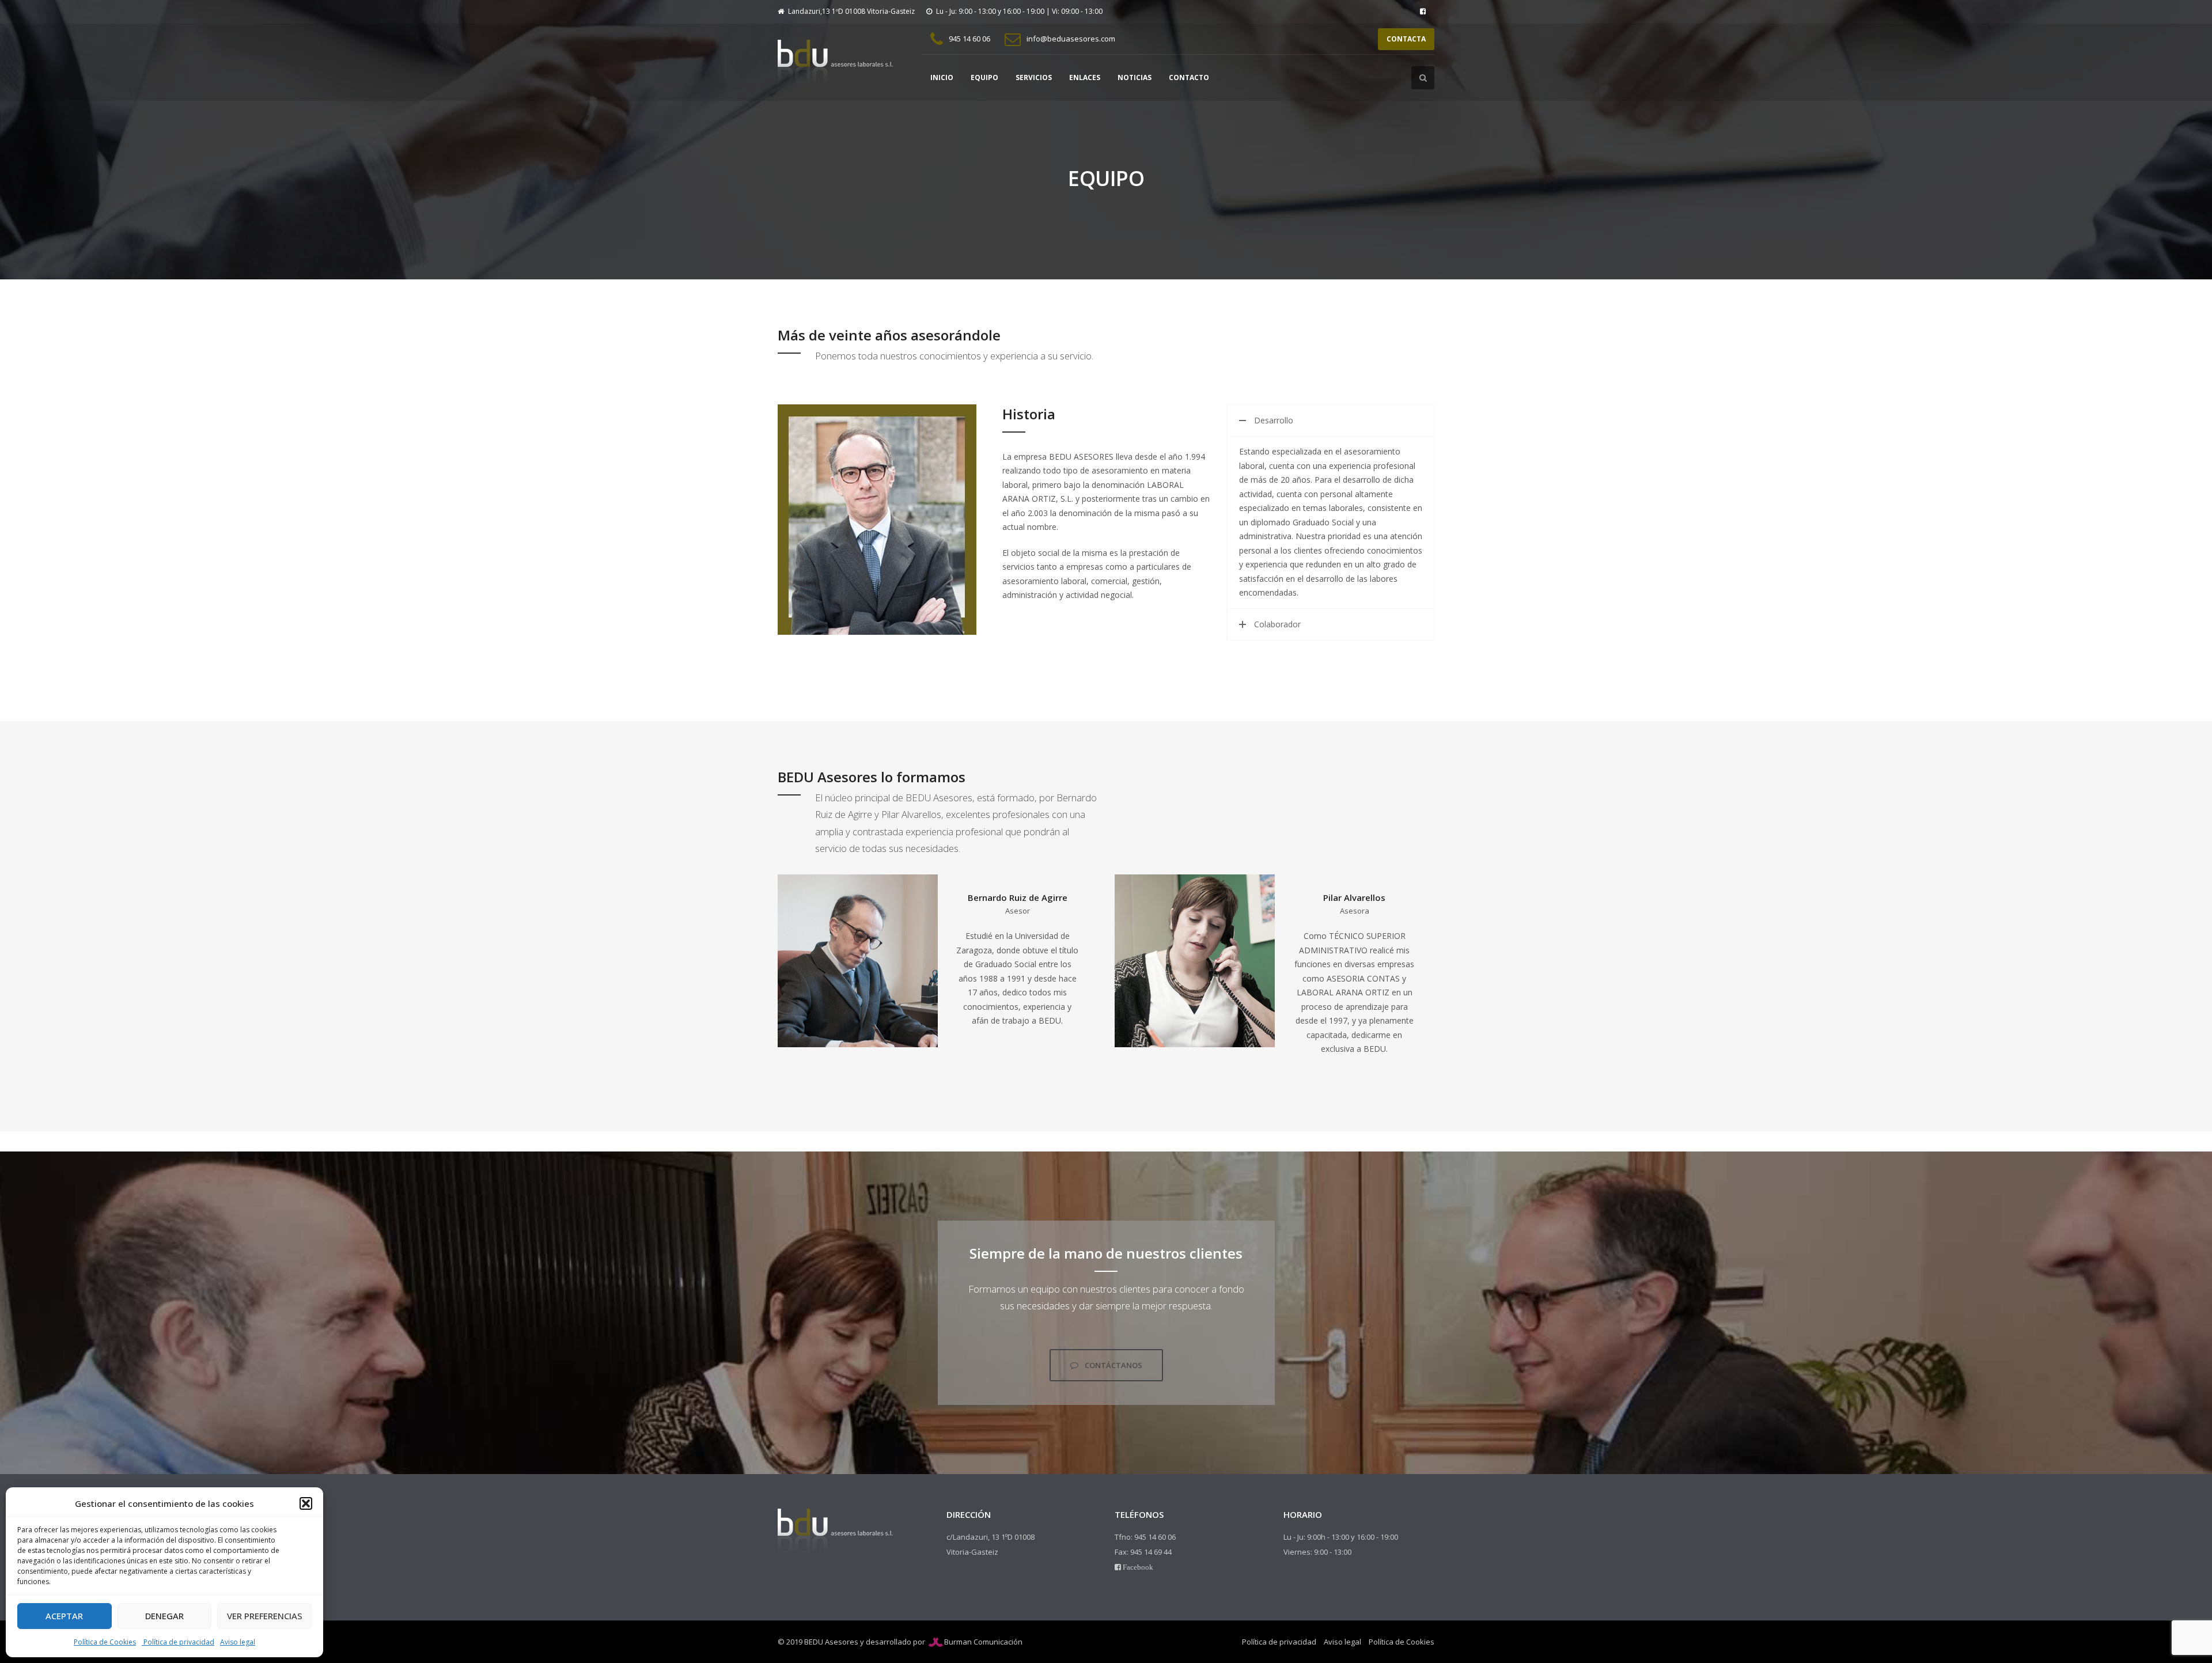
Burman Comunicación (983, 1642)
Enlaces (1085, 77)
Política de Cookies (105, 1642)
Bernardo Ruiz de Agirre (1018, 897)
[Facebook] (1423, 12)
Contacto (1189, 77)
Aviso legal (238, 1642)
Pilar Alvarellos (1354, 897)
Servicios (1034, 77)
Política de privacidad (178, 1642)
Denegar (164, 1616)
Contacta (1406, 39)
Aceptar (64, 1616)
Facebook (1137, 1567)
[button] (306, 1503)
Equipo (984, 77)
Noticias (1135, 77)
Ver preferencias (265, 1616)
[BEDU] (835, 62)
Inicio (942, 77)
